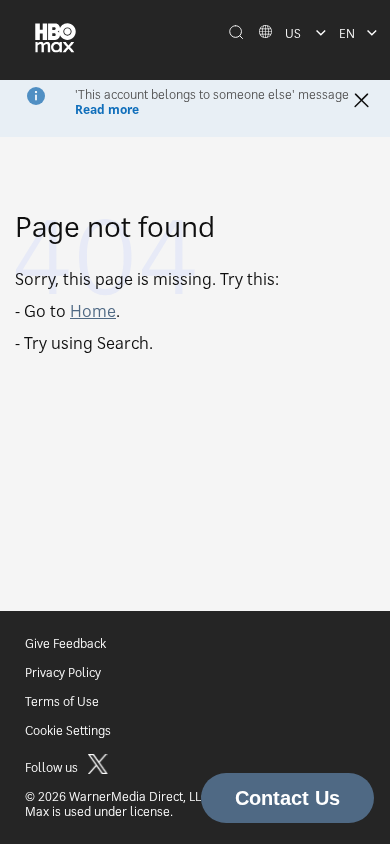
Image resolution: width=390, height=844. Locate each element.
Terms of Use (62, 701)
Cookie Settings (68, 730)
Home (93, 311)
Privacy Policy (63, 672)
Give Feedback (65, 643)
